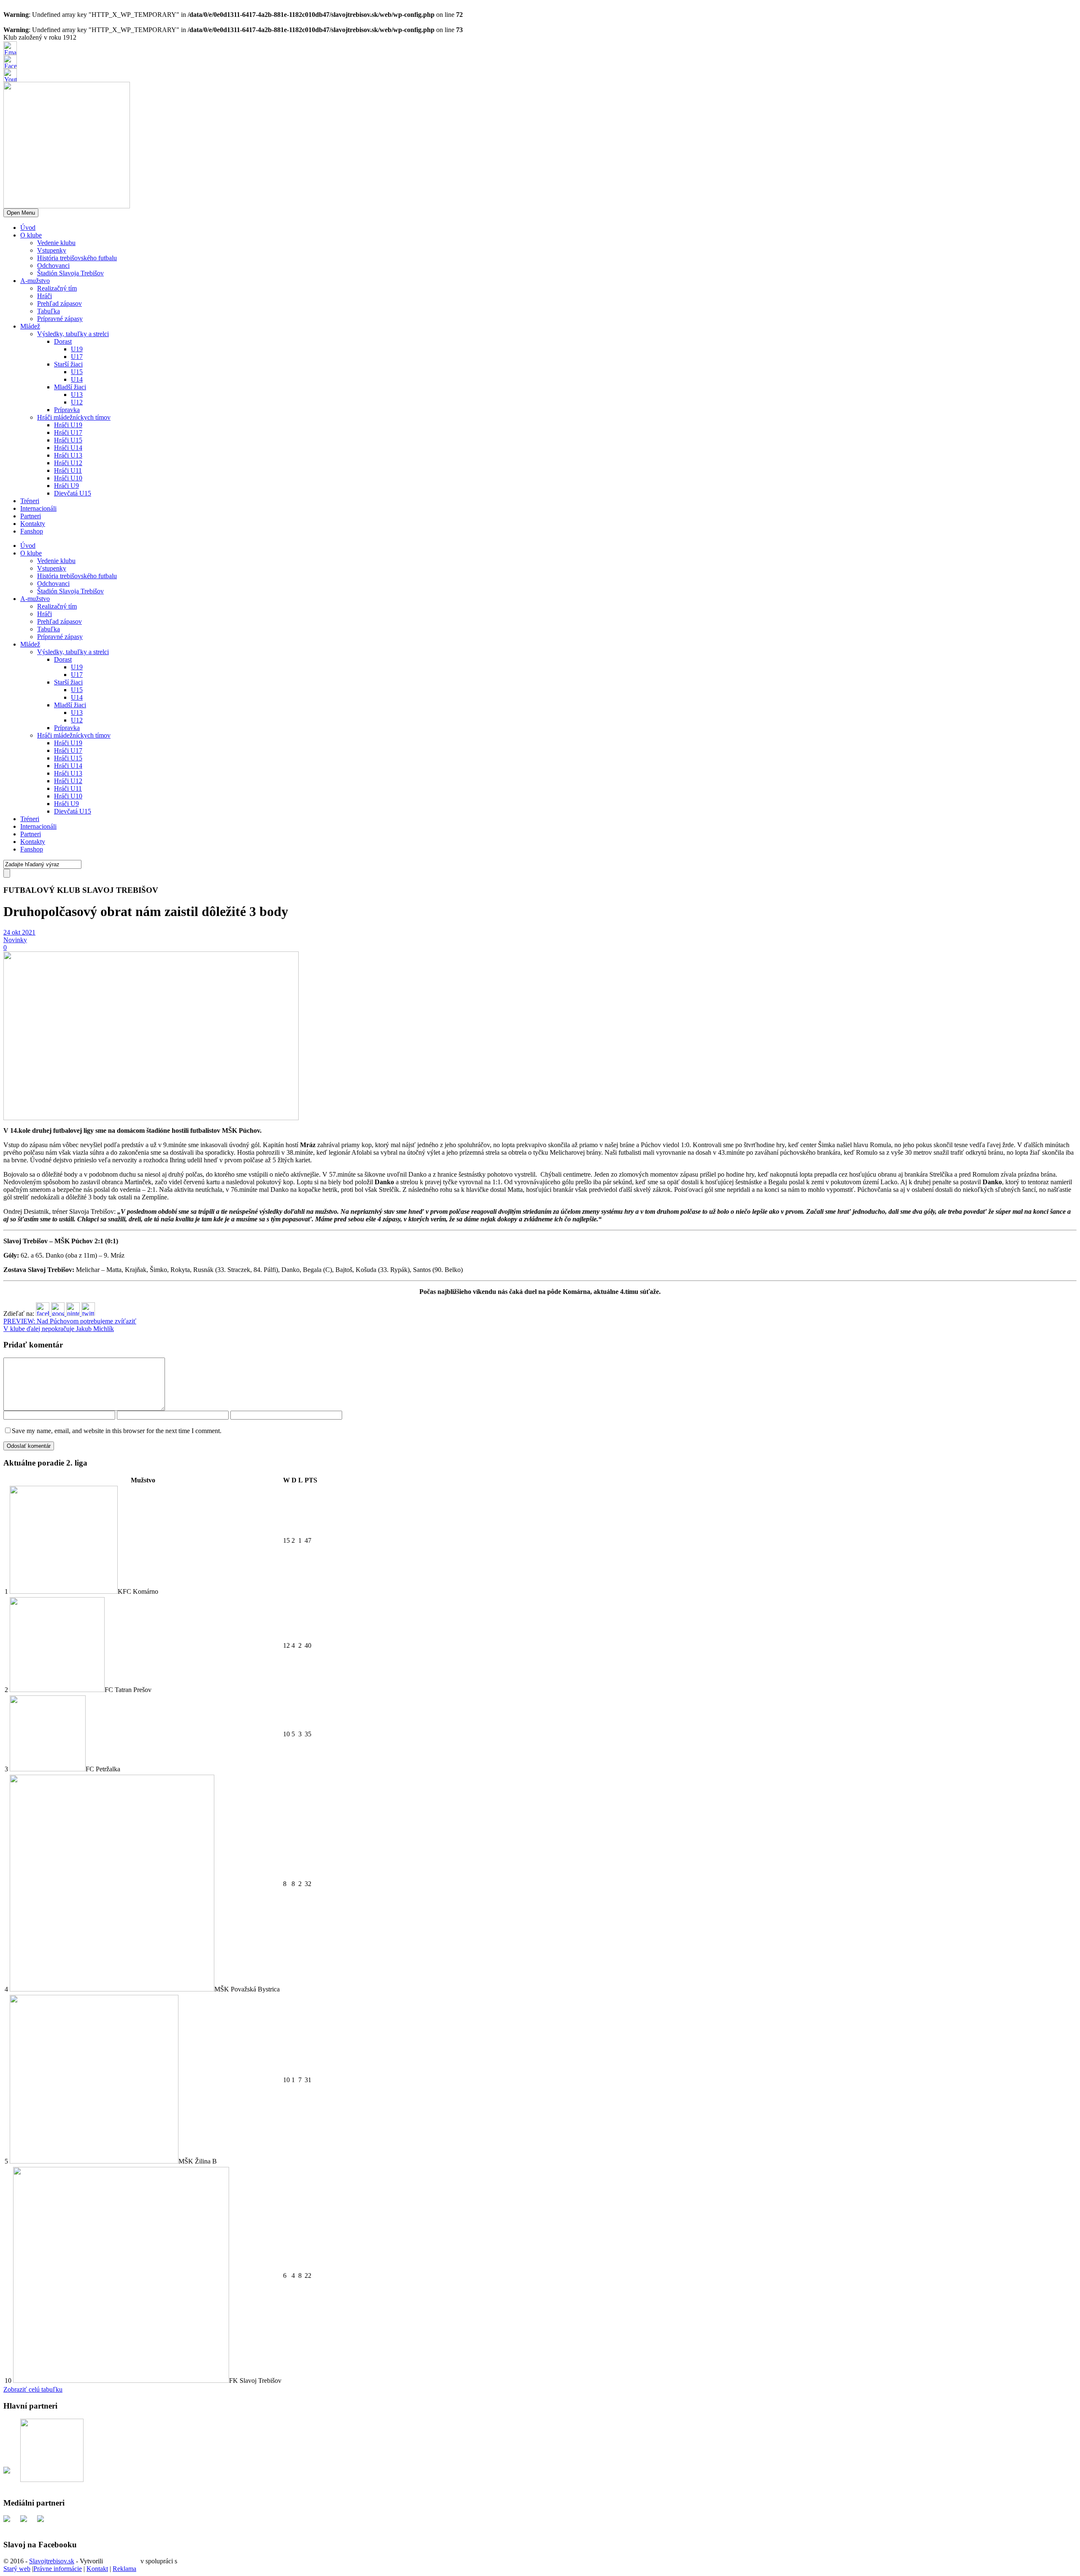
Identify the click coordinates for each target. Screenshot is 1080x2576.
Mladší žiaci (70, 387)
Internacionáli (38, 508)
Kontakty (33, 524)
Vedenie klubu (56, 243)
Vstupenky (52, 250)
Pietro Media (122, 2561)
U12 (77, 402)
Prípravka (67, 410)
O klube (31, 235)
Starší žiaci (68, 364)
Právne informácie (58, 2569)
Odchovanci (53, 265)
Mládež (30, 326)
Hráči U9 (66, 486)
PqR (185, 2561)
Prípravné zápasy (60, 319)
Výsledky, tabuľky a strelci (73, 334)
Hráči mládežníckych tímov (74, 417)
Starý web (17, 2569)
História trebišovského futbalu (77, 258)
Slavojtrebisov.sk (52, 2561)
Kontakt (97, 2569)
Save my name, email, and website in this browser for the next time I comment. (117, 1431)
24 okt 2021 (19, 932)
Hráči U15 (68, 440)
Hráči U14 (68, 448)
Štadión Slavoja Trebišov (70, 273)
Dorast (63, 341)
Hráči (45, 296)
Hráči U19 (68, 425)
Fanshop (32, 531)
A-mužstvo (35, 281)
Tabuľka (49, 311)
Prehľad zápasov (59, 303)
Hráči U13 (68, 455)
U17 (77, 357)
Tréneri (30, 501)
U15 (77, 372)
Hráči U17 (68, 432)
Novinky (15, 940)
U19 (77, 349)
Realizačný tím (57, 288)
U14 (77, 379)
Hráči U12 (68, 463)
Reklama (124, 2569)
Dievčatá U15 (73, 493)
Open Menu (21, 213)
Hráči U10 (68, 478)
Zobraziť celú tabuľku (33, 2389)
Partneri (31, 516)
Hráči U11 (68, 470)
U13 (77, 395)
